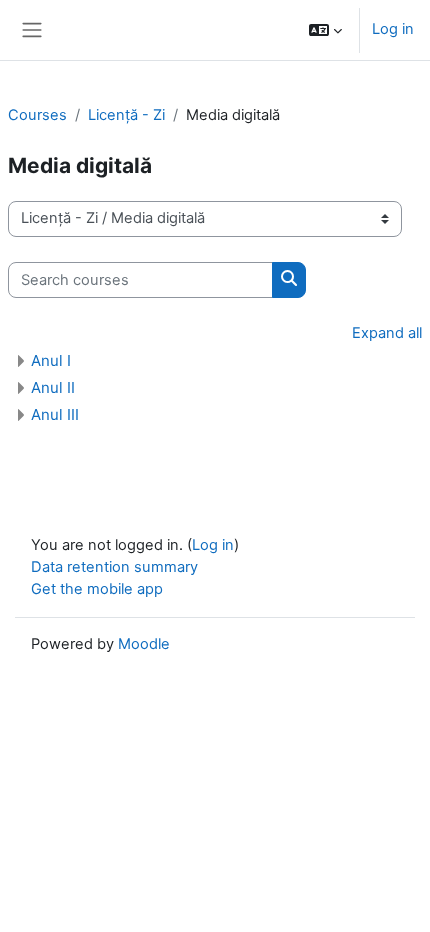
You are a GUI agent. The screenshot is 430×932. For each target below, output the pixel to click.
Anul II (53, 387)
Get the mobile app (97, 589)
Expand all (387, 333)
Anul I (51, 360)
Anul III (55, 414)
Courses (37, 115)
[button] (325, 30)
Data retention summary (114, 567)
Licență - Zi (126, 115)
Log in (393, 29)
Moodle (144, 644)
